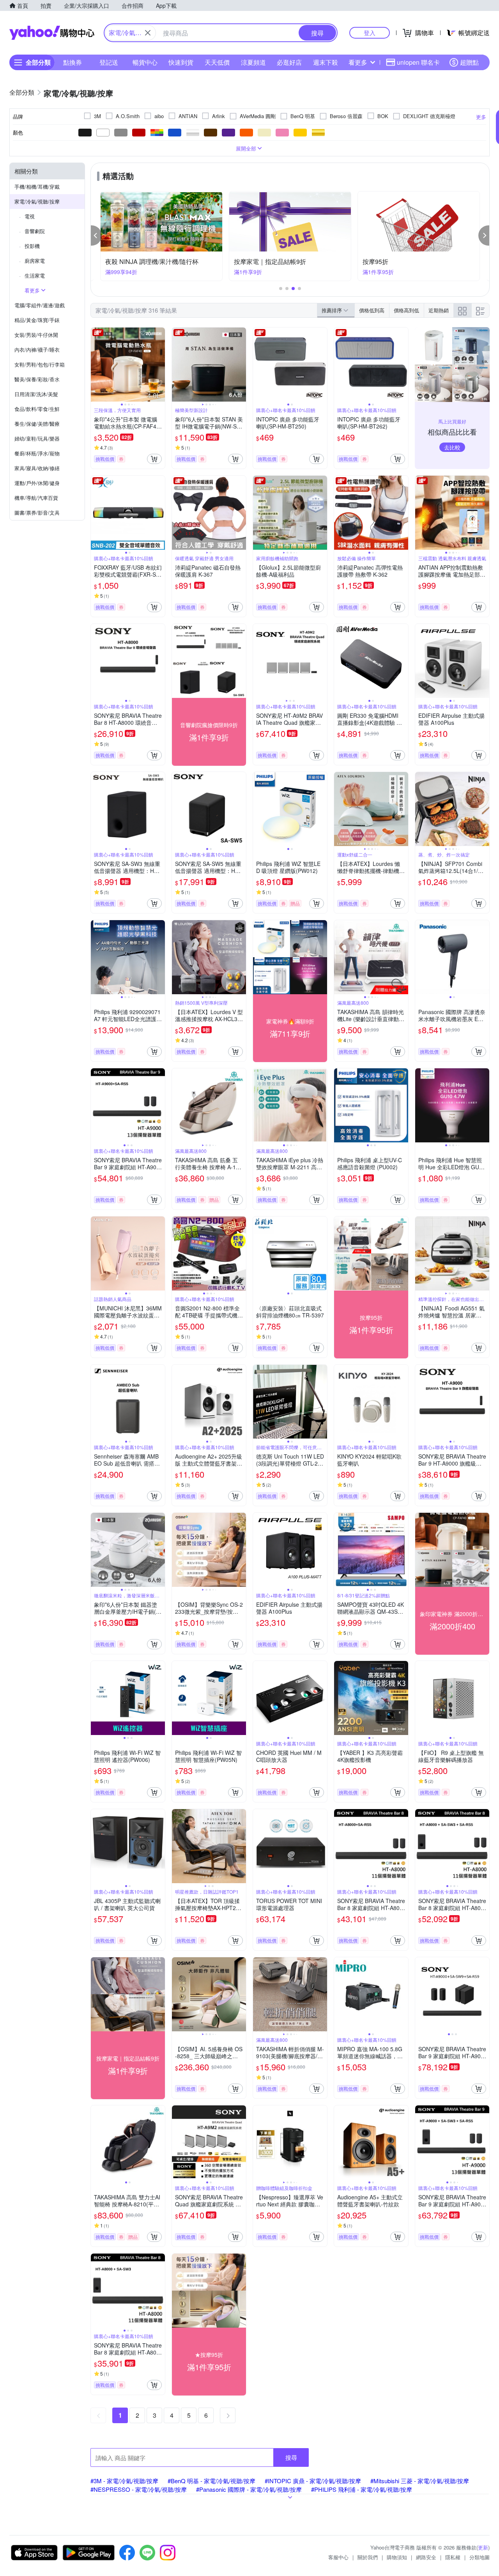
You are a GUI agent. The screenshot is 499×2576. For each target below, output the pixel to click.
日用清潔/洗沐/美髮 (36, 394)
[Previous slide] (96, 365)
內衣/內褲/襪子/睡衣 (37, 350)
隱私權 (453, 2557)
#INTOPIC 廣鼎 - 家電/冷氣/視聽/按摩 (313, 2481)
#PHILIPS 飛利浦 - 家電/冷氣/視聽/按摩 (362, 2489)
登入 (370, 33)
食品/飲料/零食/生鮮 (37, 409)
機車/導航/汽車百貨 (36, 498)
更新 (483, 2547)
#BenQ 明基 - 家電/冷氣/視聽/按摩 (211, 2481)
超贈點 (469, 62)
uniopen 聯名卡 (418, 62)
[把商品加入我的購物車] (154, 459)
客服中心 (338, 2557)
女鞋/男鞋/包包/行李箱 (40, 364)
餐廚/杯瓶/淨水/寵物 (37, 453)
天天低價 (217, 62)
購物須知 (397, 2557)
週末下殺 (326, 62)
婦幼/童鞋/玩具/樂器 (37, 438)
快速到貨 (181, 62)
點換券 (73, 62)
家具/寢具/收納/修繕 (37, 468)
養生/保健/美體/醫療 (37, 424)
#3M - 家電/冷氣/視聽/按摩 (124, 2481)
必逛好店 (289, 62)
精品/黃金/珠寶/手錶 (37, 320)
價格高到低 (406, 310)
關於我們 (368, 2557)
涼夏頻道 (253, 62)
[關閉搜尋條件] (148, 33)
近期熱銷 (439, 310)
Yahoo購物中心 (52, 33)
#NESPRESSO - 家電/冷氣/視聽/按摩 (139, 2489)
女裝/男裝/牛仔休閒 (36, 335)
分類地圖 (480, 2557)
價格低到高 (372, 310)
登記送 (109, 62)
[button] (96, 235)
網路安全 (426, 2557)
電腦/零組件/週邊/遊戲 (40, 305)
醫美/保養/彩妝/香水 (37, 379)
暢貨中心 (145, 62)
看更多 (358, 62)
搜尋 (291, 2457)
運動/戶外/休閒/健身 (37, 483)
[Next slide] (160, 365)
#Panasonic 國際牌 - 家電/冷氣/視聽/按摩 (249, 2489)
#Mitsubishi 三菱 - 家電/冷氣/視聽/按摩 (420, 2481)
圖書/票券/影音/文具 (37, 513)
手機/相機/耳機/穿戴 (37, 187)
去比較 (452, 447)
